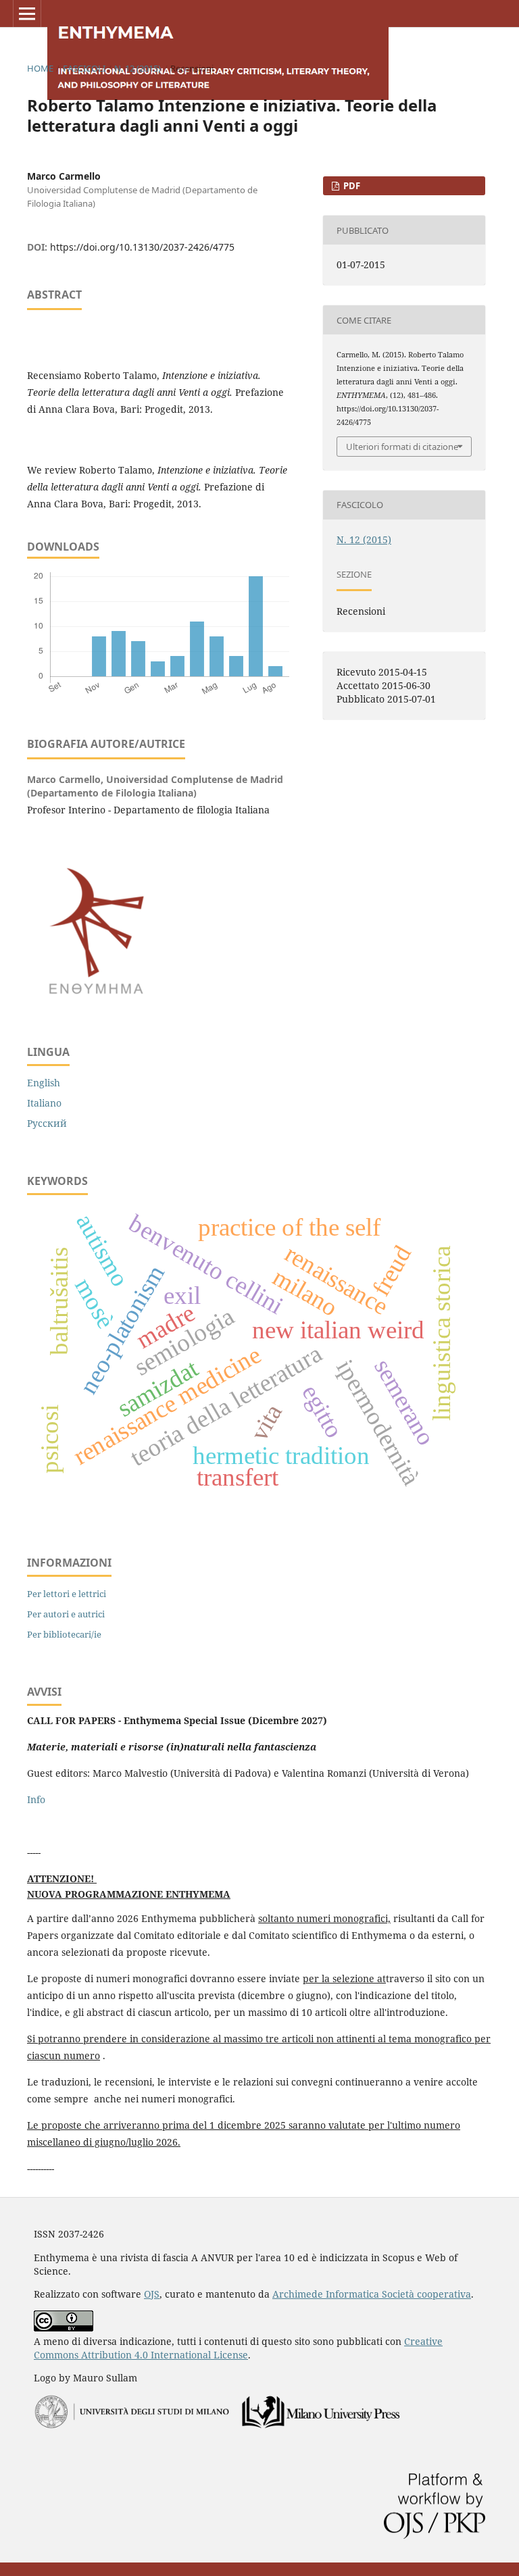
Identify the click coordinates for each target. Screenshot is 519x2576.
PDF (351, 186)
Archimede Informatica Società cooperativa (372, 2294)
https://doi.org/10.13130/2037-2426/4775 (142, 247)
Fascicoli (84, 68)
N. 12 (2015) (138, 68)
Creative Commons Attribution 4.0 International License (238, 2348)
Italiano (44, 1103)
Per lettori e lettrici (67, 1594)
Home (40, 68)
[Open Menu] (27, 14)
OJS (152, 2294)
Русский (47, 1123)
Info (36, 1799)
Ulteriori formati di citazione (402, 447)
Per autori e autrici (66, 1614)
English (44, 1083)
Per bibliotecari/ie (64, 1634)
